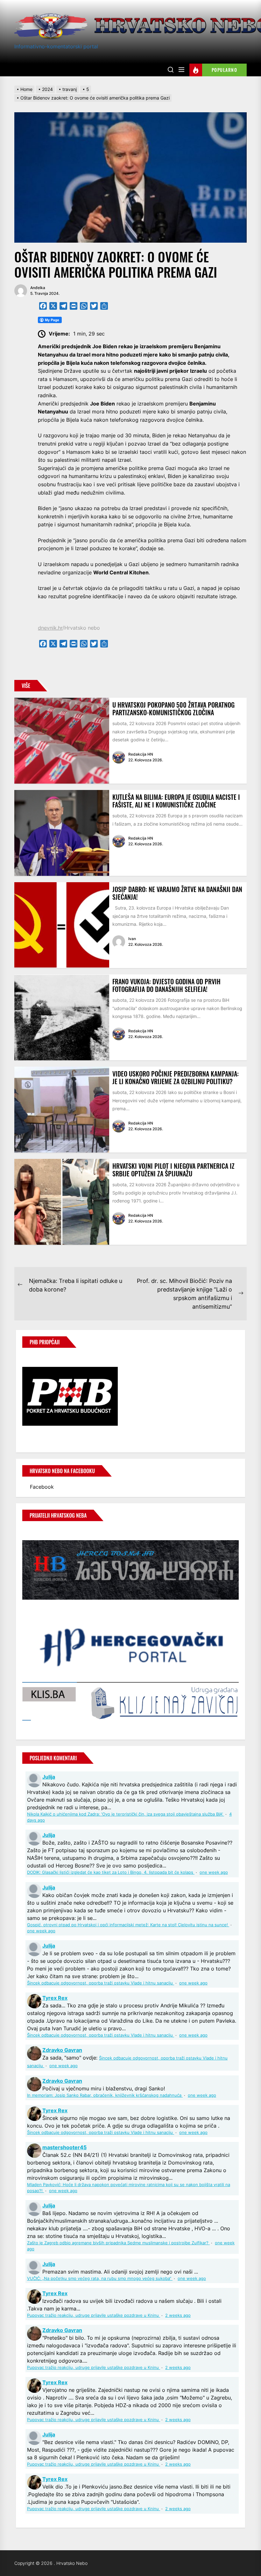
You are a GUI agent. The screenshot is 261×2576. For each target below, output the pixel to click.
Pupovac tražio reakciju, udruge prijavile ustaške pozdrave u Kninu (94, 2315)
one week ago (214, 1872)
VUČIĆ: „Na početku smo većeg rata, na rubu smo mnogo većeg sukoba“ (100, 2278)
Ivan (132, 939)
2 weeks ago (178, 2315)
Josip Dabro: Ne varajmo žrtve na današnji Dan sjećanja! (177, 893)
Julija (49, 1777)
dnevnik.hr (50, 628)
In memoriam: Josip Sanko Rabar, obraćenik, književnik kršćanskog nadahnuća (105, 2095)
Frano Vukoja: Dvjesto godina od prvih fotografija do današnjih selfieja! (166, 985)
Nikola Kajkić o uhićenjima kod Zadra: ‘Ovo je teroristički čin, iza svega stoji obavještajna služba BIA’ (126, 1814)
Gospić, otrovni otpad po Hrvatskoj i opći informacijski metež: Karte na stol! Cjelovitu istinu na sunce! (128, 1925)
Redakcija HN (141, 754)
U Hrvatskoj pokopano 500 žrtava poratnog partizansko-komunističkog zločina (173, 709)
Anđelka (38, 288)
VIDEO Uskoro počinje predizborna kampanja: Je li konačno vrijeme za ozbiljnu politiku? (176, 1077)
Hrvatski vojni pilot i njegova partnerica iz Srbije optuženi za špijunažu (173, 1170)
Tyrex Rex (55, 1998)
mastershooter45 (64, 2147)
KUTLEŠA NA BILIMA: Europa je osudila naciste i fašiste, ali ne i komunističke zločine (176, 801)
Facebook (42, 1487)
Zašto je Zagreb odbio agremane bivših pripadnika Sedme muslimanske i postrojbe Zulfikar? (118, 2243)
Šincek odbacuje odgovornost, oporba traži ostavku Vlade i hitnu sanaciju (101, 1983)
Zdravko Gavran (62, 2050)
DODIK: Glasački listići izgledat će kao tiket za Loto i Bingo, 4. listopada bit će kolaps (111, 1872)
